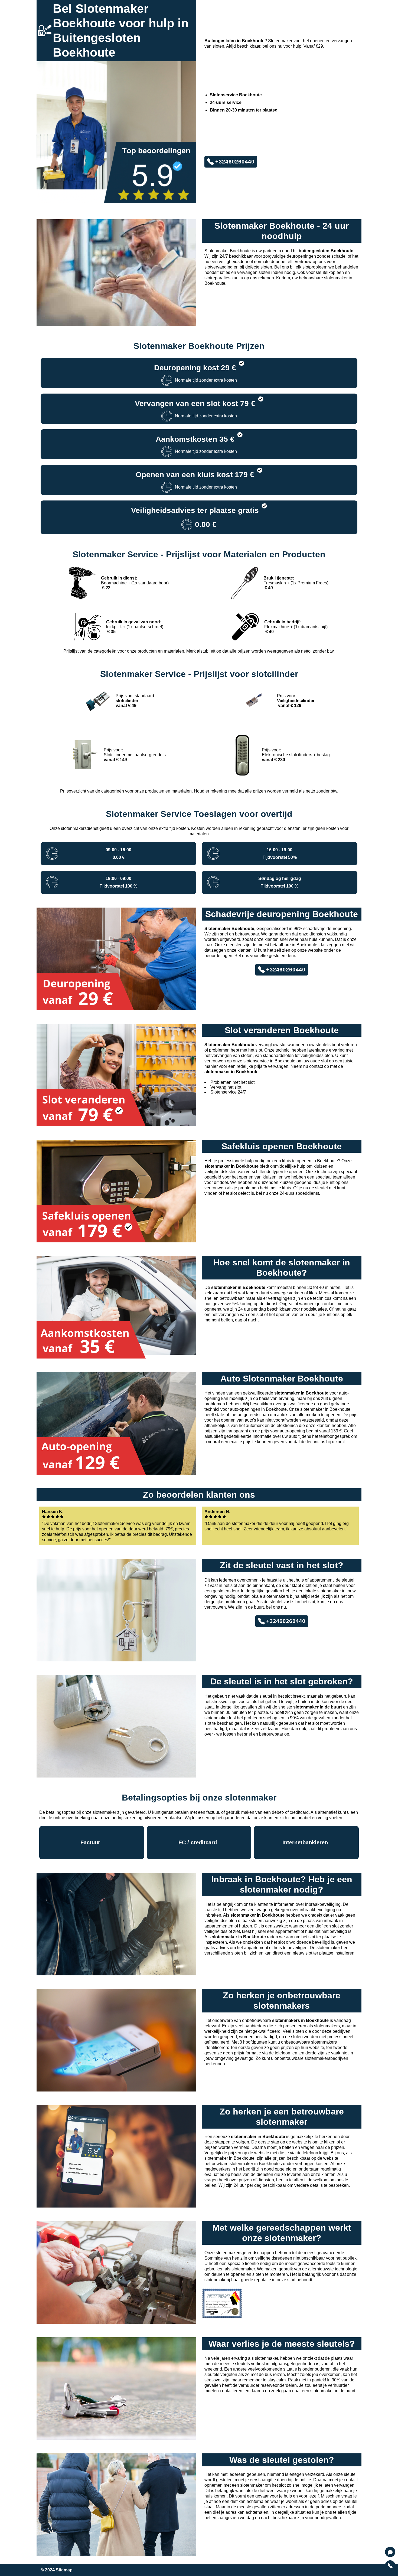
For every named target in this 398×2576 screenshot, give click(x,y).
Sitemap (64, 2570)
